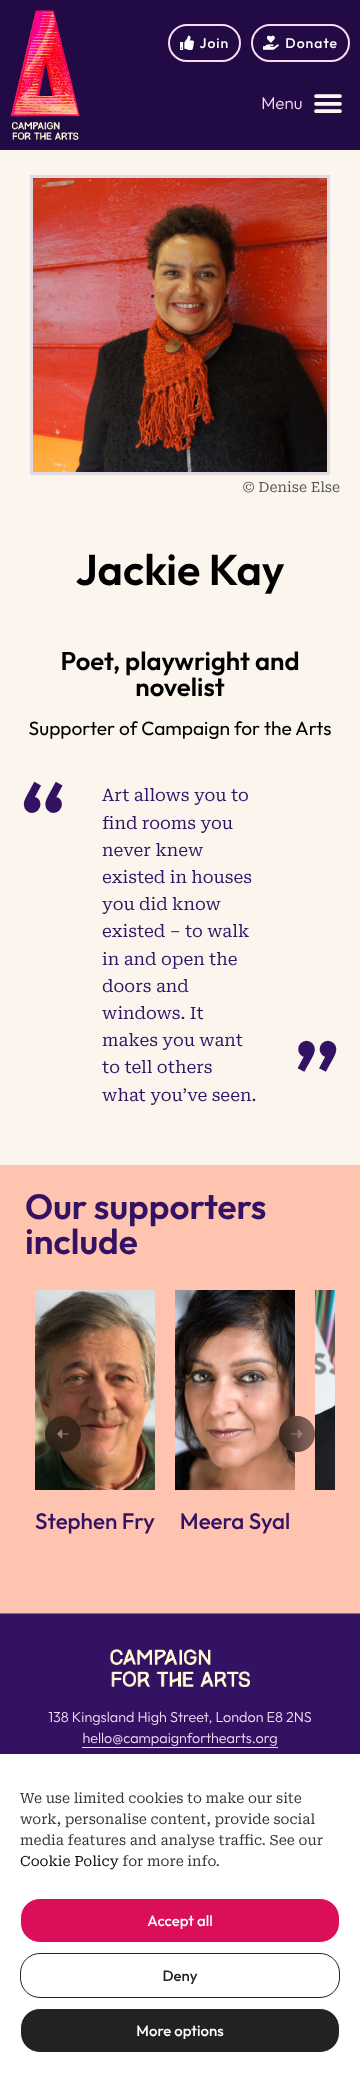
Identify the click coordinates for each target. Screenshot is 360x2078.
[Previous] (63, 1434)
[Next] (297, 1434)
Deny (179, 1975)
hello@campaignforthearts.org (179, 1738)
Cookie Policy (69, 1862)
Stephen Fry (95, 1521)
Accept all (179, 1920)
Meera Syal (235, 1521)
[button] (302, 104)
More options (179, 2030)
